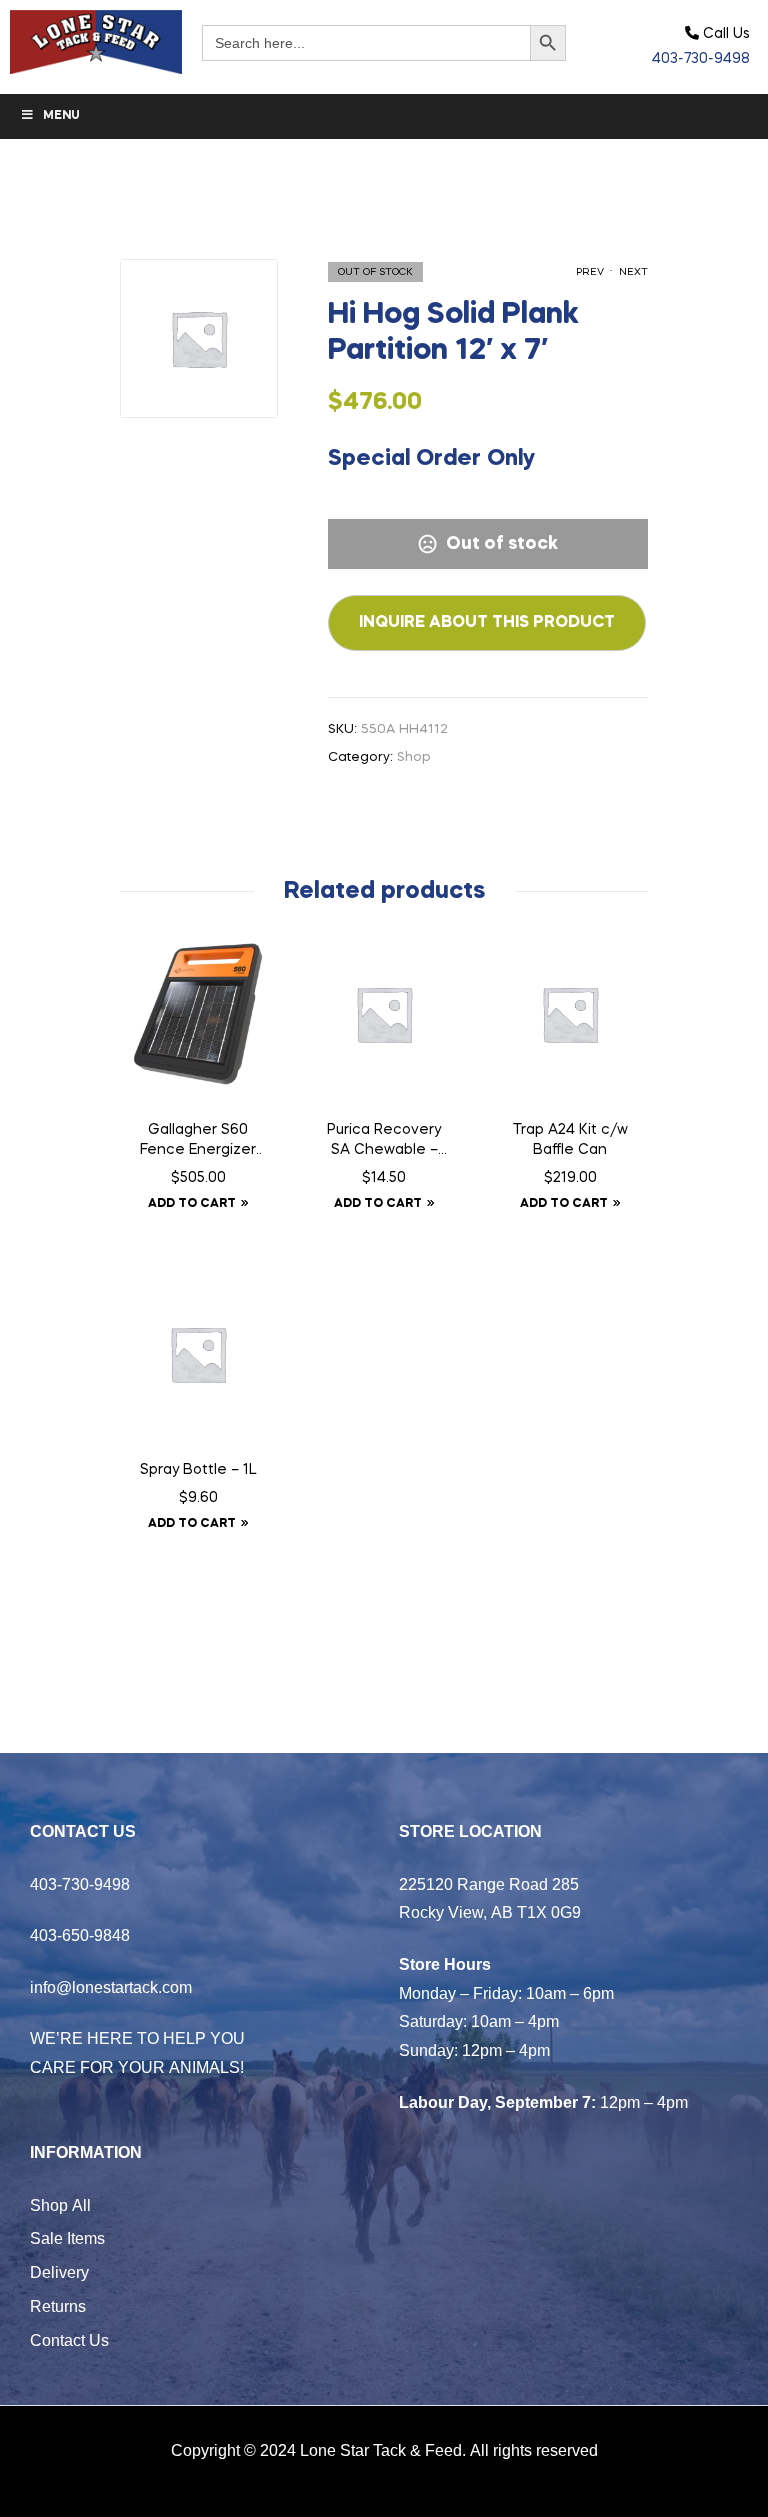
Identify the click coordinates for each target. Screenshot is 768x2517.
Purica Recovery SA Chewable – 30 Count (384, 1142)
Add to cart (192, 1204)
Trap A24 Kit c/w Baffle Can (570, 1140)
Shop (414, 757)
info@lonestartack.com (111, 1987)
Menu (61, 116)
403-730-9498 (701, 59)
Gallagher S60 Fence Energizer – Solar (198, 1142)
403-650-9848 (80, 1935)
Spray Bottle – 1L (198, 1470)
